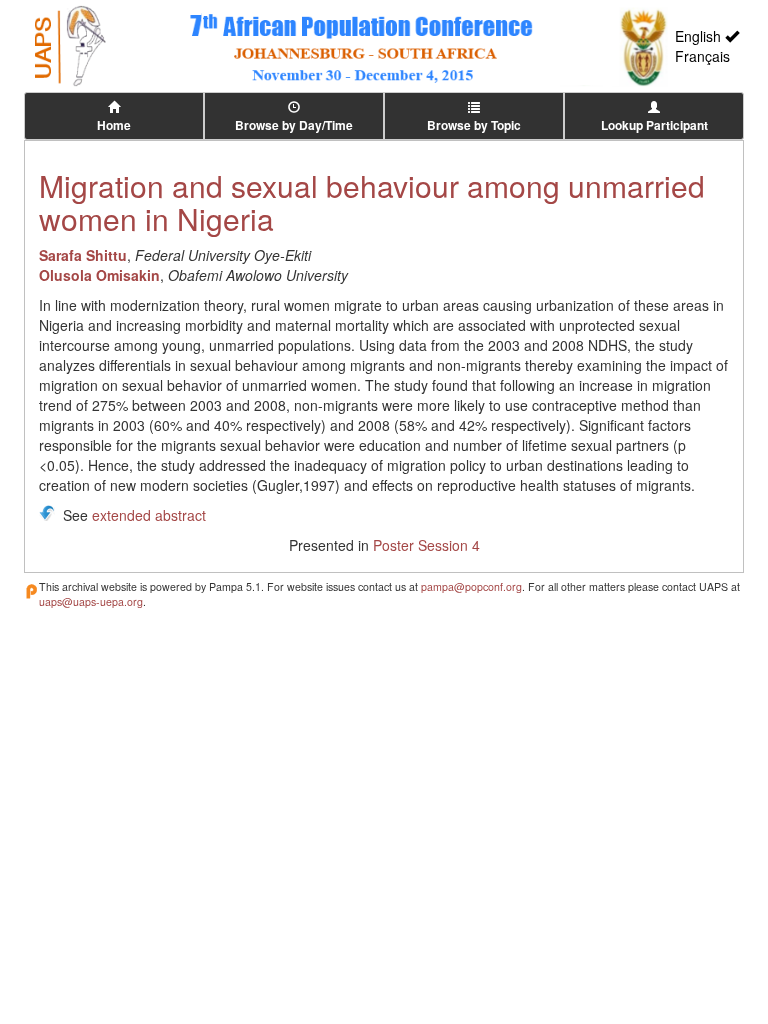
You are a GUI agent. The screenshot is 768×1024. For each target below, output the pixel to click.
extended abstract (149, 515)
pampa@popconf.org (471, 586)
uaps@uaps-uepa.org (91, 601)
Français (702, 56)
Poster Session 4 (426, 545)
